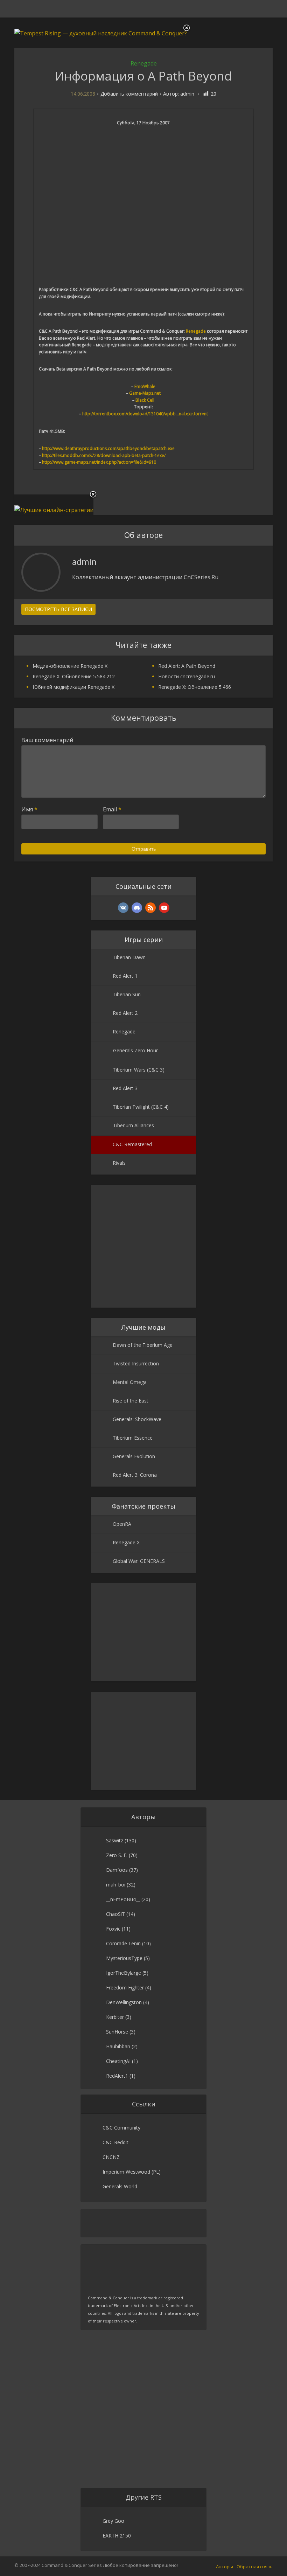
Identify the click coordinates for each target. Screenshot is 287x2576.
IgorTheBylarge (124, 1973)
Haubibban (118, 2046)
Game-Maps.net (145, 393)
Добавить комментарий (129, 94)
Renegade (144, 63)
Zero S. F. (117, 1855)
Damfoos (117, 1870)
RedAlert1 (117, 2076)
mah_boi (116, 1885)
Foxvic (113, 1929)
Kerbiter (115, 2017)
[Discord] (137, 908)
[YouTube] (164, 908)
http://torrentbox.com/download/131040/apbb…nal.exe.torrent (145, 414)
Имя (29, 809)
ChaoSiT (115, 1914)
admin (187, 94)
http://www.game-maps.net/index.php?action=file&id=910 (99, 462)
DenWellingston (124, 2002)
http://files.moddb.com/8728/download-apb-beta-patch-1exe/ (104, 455)
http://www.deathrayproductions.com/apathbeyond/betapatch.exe (108, 448)
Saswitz (115, 1840)
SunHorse (117, 2032)
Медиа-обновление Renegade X (70, 666)
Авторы (225, 2567)
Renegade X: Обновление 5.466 (195, 687)
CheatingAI (118, 2061)
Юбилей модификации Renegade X (73, 687)
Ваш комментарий (47, 740)
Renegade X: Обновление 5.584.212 (74, 676)
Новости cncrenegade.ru (187, 676)
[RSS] (150, 908)
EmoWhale (145, 386)
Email (112, 809)
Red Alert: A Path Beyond (187, 666)
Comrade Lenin (123, 1943)
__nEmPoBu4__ (123, 1899)
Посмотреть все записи (58, 609)
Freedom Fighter (125, 1988)
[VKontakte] (123, 908)
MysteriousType (124, 1958)
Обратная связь (255, 2567)
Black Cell (145, 400)
